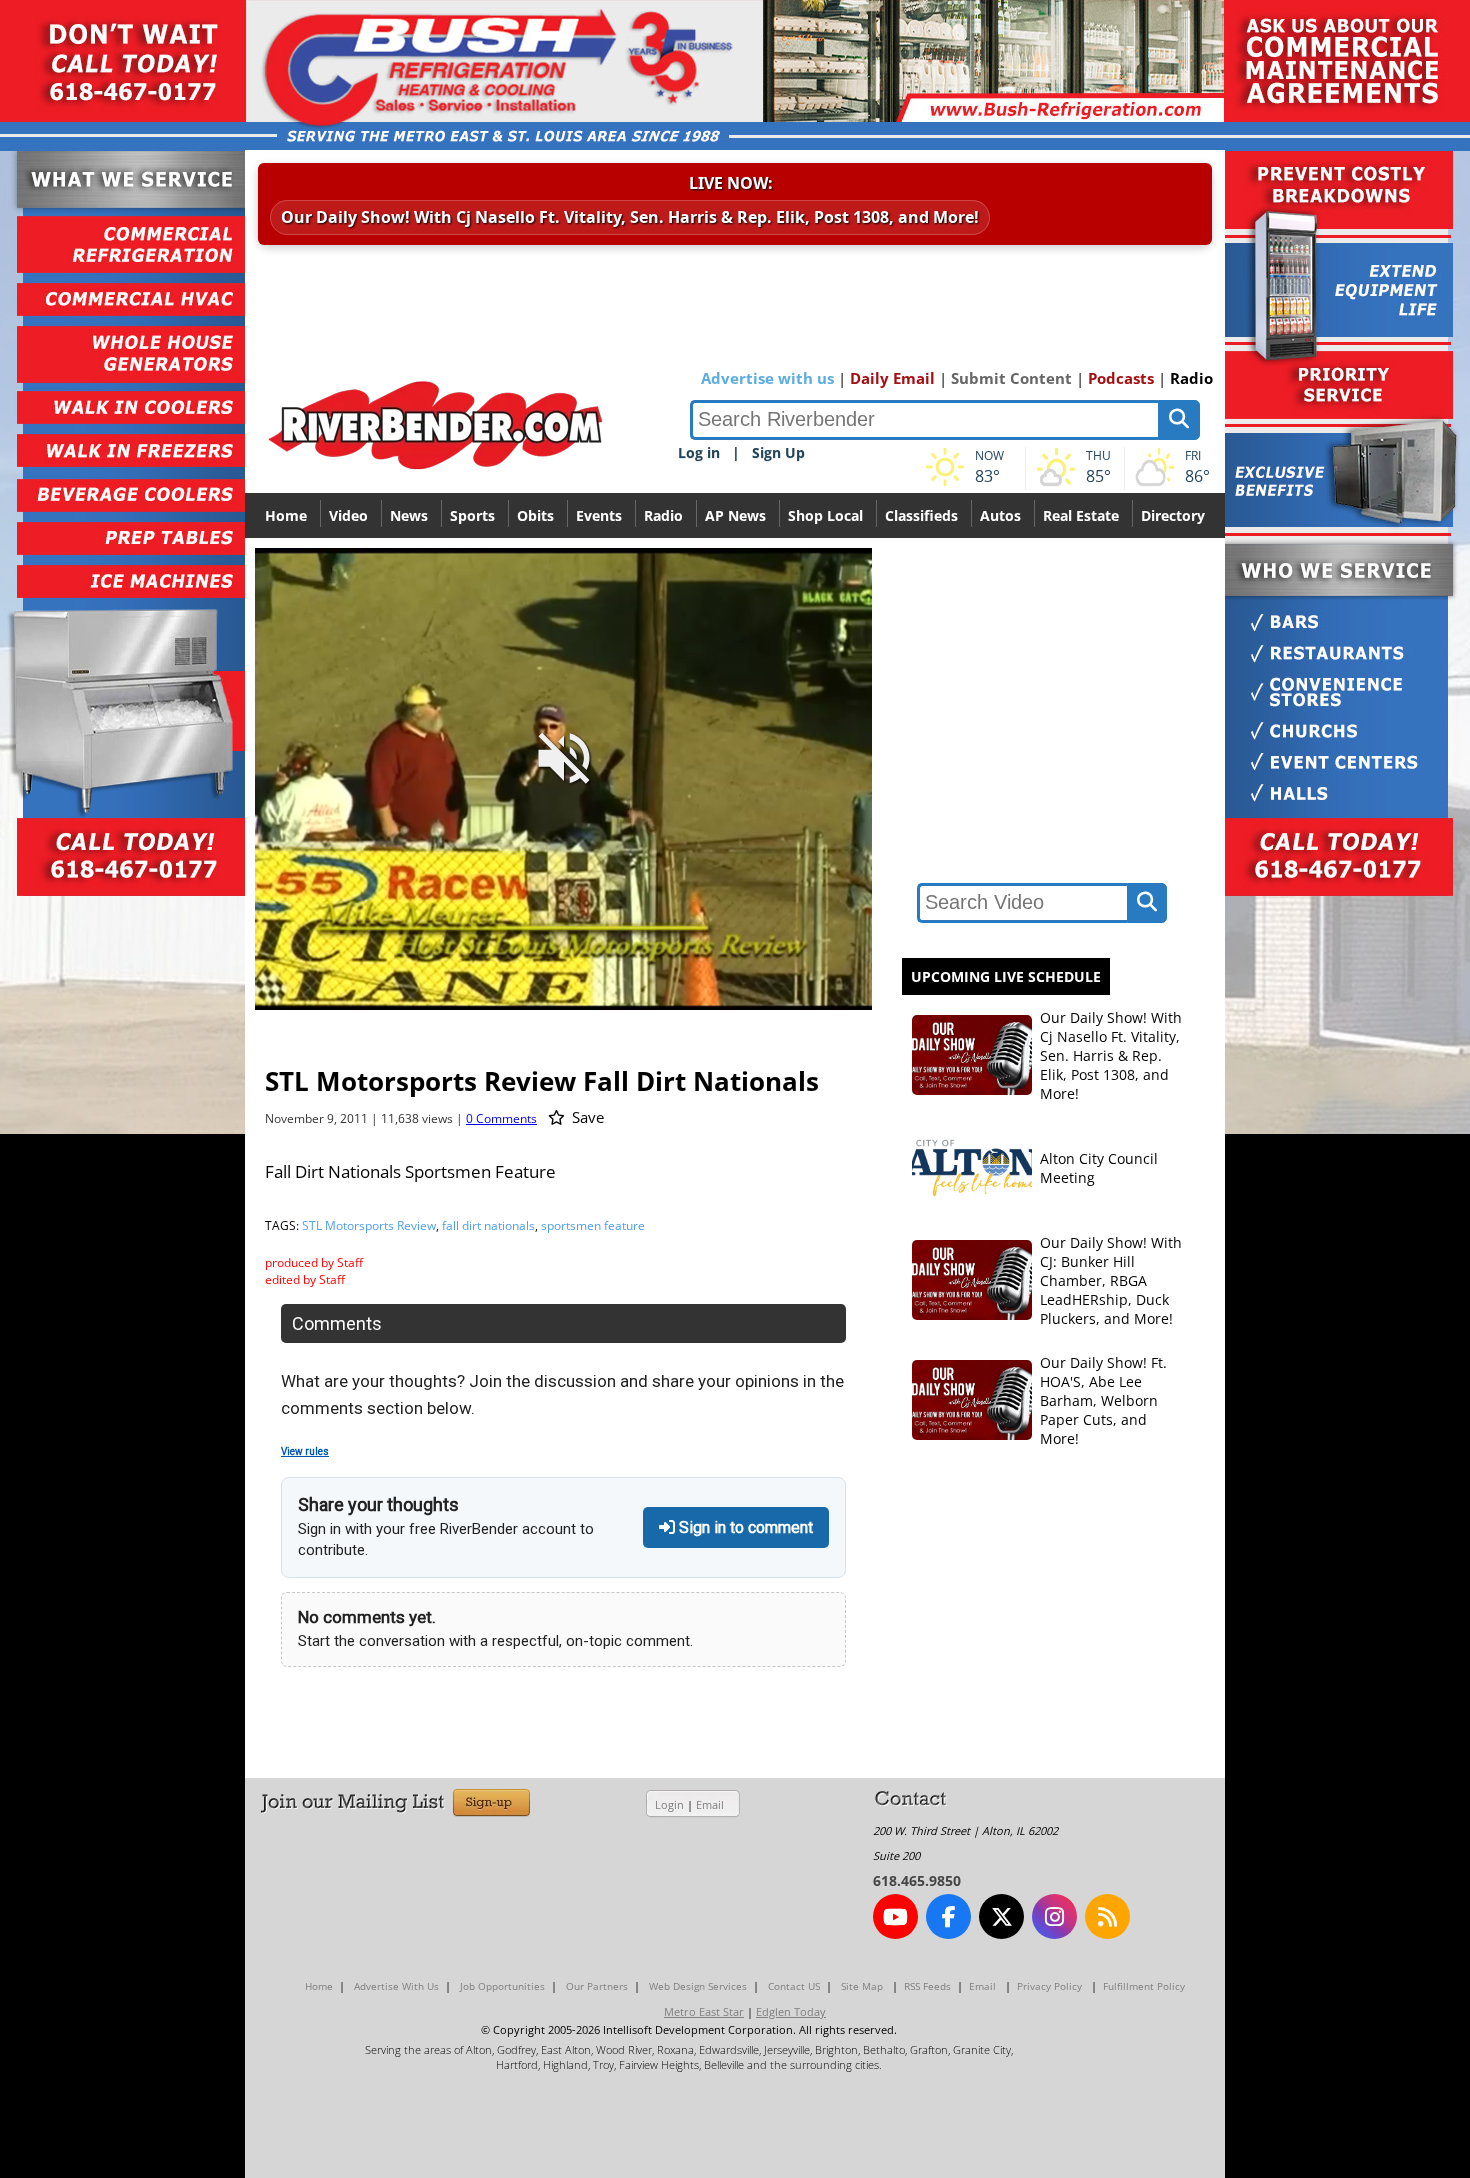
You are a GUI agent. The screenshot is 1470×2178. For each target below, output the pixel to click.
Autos (1000, 515)
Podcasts (1121, 378)
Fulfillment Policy (1144, 1986)
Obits (535, 515)
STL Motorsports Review (369, 1225)
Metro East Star (704, 2011)
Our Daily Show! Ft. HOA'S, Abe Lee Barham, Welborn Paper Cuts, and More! (1103, 1400)
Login (669, 1804)
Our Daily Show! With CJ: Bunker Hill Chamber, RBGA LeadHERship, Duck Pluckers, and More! (1111, 1280)
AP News (735, 515)
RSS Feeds (927, 1986)
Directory (1173, 515)
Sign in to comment (744, 1527)
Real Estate (1081, 515)
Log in (699, 452)
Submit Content (1011, 378)
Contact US (794, 1986)
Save (586, 1117)
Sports (472, 515)
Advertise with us (767, 378)
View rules (305, 1451)
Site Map (862, 1986)
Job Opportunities (502, 1986)
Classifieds (921, 515)
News (409, 515)
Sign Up (778, 452)
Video (348, 515)
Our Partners (597, 1986)
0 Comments (501, 1118)
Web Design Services (698, 1986)
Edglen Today (791, 2011)
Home (286, 515)
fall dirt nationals (488, 1225)
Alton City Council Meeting (1099, 1168)
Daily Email (892, 378)
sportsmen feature (593, 1225)
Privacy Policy (1049, 1986)
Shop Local (825, 515)
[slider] (563, 960)
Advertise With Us (396, 1986)
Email (710, 1804)
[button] (768, 992)
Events (599, 515)
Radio (1191, 378)
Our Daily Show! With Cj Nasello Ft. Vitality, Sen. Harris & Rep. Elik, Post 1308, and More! (630, 217)
